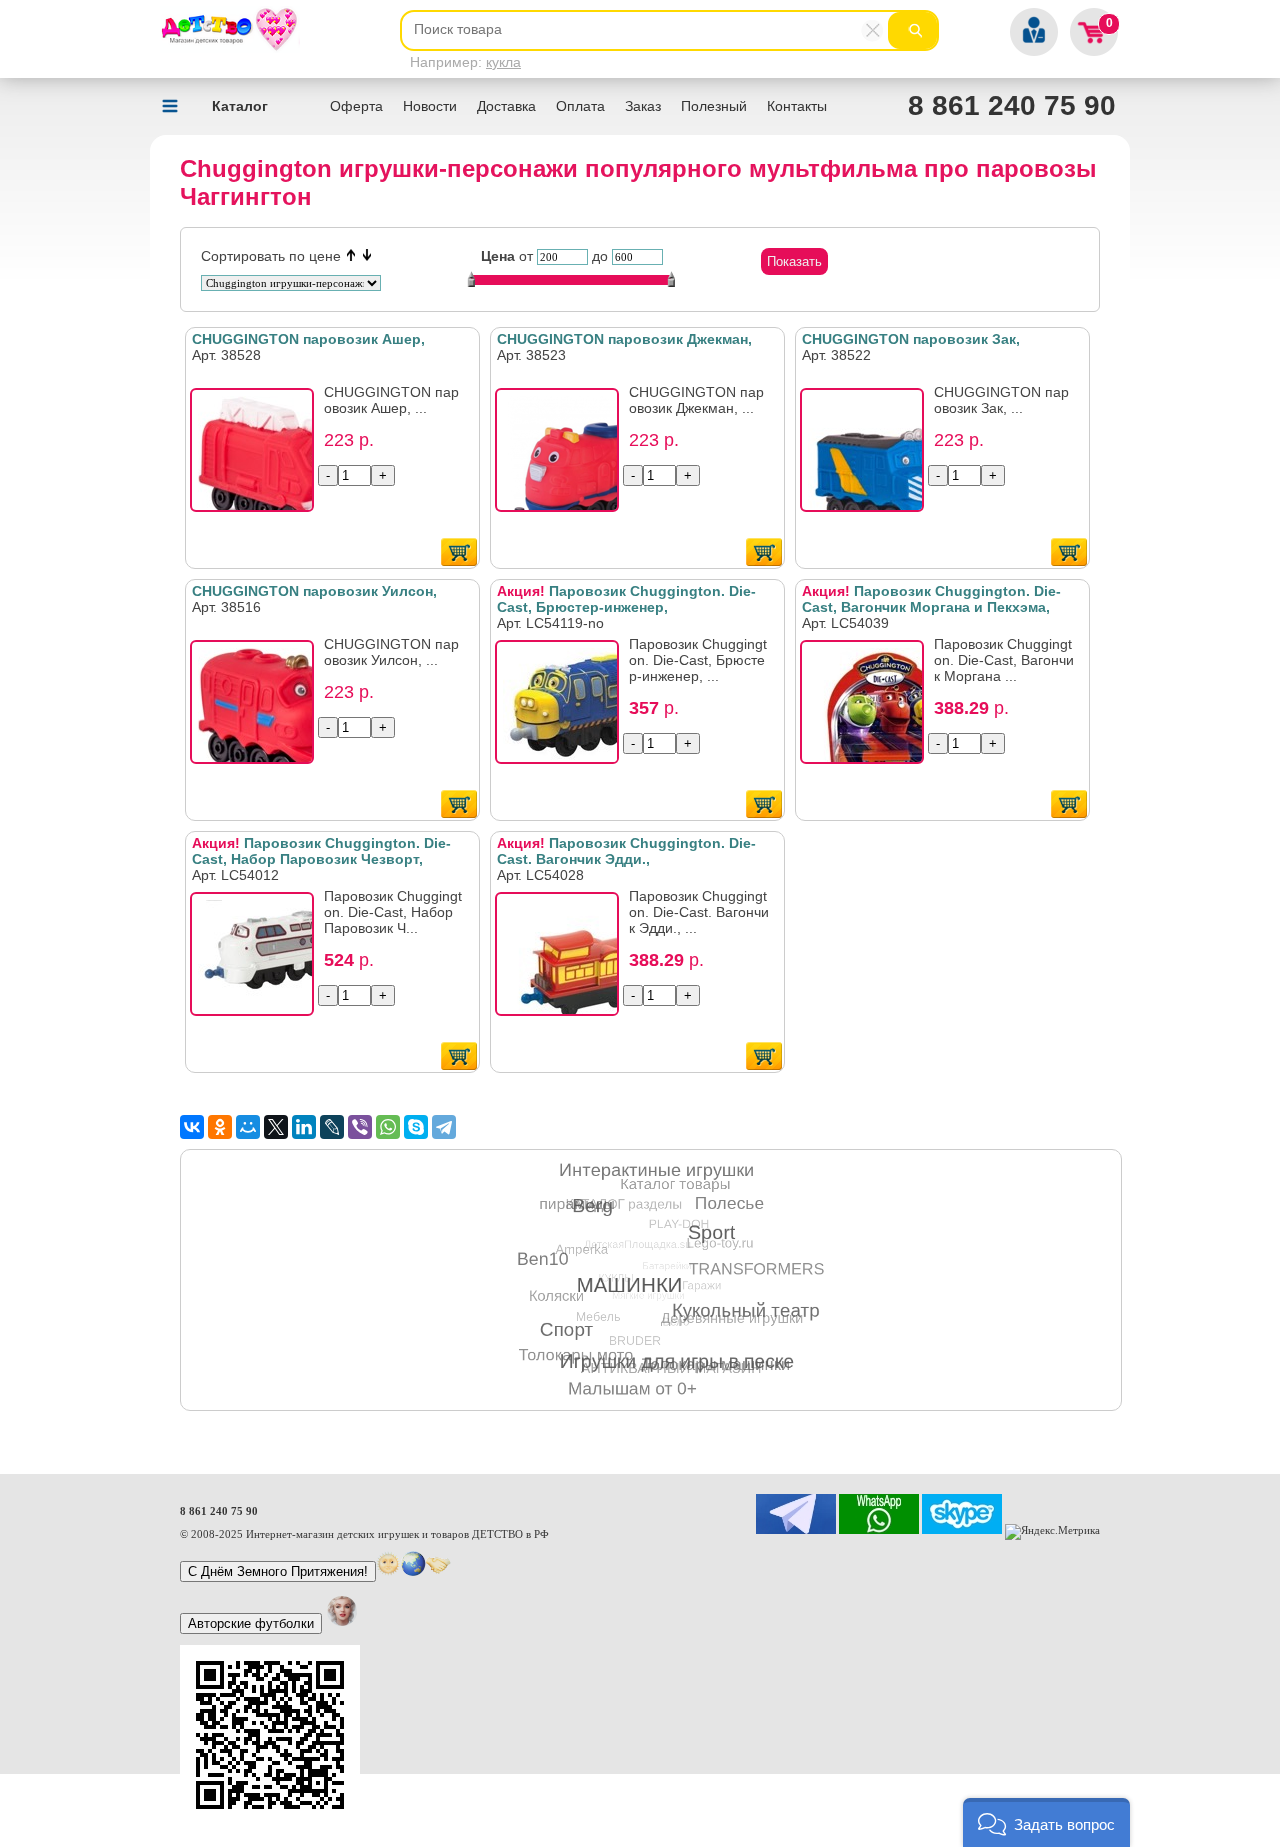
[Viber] (360, 1127)
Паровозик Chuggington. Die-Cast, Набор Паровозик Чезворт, (321, 851)
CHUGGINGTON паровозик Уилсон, (314, 591)
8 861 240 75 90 (1012, 105)
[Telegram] (444, 1127)
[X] (276, 1127)
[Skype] (416, 1127)
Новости (430, 106)
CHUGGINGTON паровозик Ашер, (308, 339)
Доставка (506, 106)
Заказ (643, 106)
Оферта (356, 106)
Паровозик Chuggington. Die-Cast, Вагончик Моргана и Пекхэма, (931, 599)
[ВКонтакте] (192, 1127)
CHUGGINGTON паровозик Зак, (911, 339)
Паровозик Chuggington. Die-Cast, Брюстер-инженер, (626, 599)
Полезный (714, 106)
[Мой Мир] (248, 1127)
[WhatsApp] (388, 1127)
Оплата (580, 106)
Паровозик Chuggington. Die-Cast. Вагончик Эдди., (626, 851)
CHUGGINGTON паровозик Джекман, (624, 339)
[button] (1046, 1822)
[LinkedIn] (304, 1127)
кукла (503, 62)
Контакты (797, 106)
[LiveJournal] (332, 1127)
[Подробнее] (258, 456)
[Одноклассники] (220, 1127)
